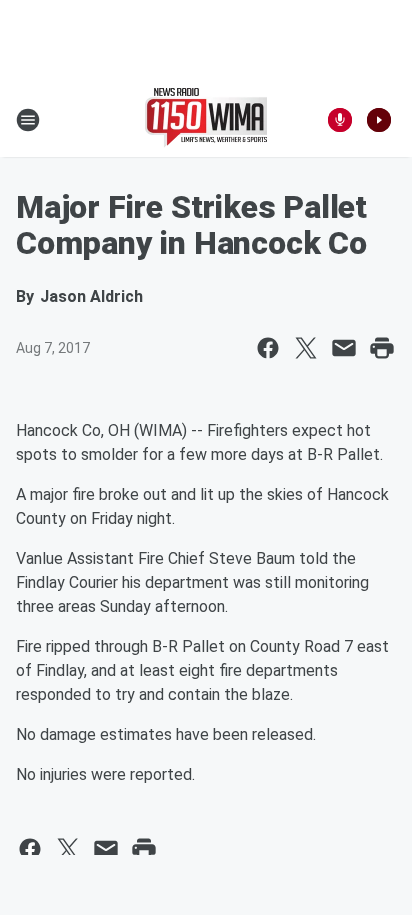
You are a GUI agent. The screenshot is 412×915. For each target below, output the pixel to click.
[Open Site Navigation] (28, 120)
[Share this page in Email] (344, 348)
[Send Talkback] (340, 120)
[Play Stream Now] (379, 120)
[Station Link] (206, 120)
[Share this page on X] (306, 348)
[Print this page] (382, 348)
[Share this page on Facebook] (268, 348)
